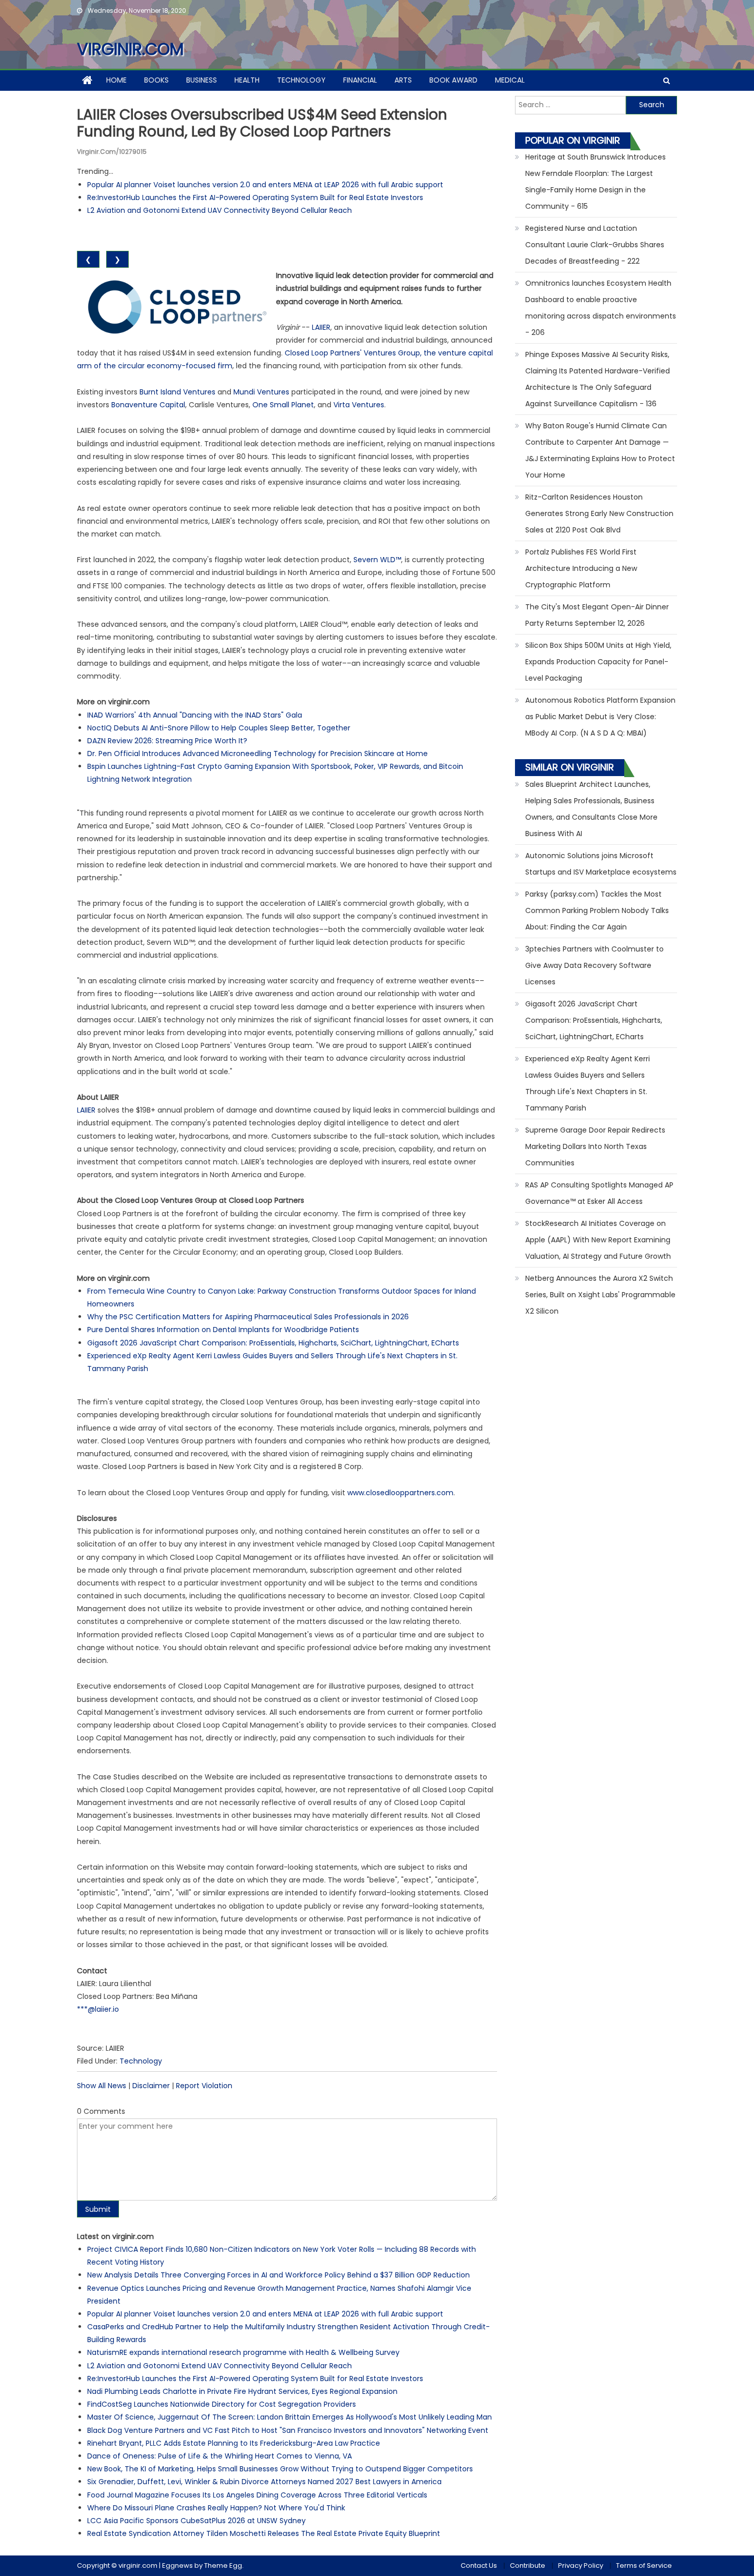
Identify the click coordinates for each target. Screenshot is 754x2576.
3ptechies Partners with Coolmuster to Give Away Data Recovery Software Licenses (594, 965)
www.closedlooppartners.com (400, 1493)
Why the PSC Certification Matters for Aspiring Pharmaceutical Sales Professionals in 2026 (248, 1317)
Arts (403, 80)
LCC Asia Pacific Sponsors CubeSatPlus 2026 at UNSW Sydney (196, 2521)
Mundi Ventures (261, 392)
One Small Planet (283, 405)
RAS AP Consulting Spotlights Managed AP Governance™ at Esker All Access (599, 1193)
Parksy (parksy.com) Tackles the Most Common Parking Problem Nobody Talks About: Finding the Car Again (597, 910)
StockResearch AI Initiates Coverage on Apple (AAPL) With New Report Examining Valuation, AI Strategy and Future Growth (598, 1240)
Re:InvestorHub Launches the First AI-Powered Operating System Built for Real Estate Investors (255, 197)
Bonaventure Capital (148, 405)
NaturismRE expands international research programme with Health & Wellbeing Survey (243, 2352)
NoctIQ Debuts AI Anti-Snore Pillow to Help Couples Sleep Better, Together (219, 728)
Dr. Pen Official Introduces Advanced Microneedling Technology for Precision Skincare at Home (257, 754)
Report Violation (204, 2086)
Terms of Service (644, 2565)
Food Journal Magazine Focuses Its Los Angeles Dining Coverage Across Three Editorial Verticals (257, 2495)
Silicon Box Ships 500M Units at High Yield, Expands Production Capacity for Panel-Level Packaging (598, 662)
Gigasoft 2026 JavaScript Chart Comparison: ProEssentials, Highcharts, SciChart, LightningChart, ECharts (273, 1343)
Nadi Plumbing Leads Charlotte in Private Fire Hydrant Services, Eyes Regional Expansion (242, 2391)
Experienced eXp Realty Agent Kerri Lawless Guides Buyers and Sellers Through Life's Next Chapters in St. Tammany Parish (588, 1083)
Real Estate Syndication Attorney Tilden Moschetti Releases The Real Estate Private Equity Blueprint (264, 2533)
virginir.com (130, 49)
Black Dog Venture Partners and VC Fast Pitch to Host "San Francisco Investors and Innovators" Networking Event (288, 2430)
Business (202, 80)
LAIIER (321, 327)
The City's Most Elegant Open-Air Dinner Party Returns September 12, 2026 (597, 615)
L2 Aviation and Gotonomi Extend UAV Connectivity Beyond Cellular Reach (220, 210)
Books (156, 80)
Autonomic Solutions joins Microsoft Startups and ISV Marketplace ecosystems (601, 864)
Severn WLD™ (377, 560)
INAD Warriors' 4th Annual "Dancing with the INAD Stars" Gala (195, 715)
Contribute (528, 2565)
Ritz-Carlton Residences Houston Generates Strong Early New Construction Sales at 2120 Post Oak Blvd (599, 513)
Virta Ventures (359, 405)
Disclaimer (151, 2086)
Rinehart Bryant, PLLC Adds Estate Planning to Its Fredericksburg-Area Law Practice (234, 2443)
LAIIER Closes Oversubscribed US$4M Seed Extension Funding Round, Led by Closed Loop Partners (262, 123)
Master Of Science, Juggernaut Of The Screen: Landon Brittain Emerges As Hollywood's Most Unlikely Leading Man (290, 2417)
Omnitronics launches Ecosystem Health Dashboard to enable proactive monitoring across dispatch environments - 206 (601, 308)
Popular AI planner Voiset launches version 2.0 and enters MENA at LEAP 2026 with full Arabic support (265, 185)
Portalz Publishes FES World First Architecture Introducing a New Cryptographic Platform (581, 568)
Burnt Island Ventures (177, 392)
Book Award (453, 80)
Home (116, 80)
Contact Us (479, 2565)
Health (247, 80)
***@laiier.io (98, 2009)
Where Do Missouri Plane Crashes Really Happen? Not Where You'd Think (216, 2508)
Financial (360, 80)
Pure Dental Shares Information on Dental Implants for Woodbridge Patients (223, 1330)
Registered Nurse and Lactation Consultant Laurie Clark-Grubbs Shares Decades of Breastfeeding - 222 (595, 245)
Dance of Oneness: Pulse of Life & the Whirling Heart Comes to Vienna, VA (220, 2456)
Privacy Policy (581, 2565)
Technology (301, 80)
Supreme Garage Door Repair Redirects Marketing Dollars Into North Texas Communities (595, 1146)
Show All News (102, 2086)
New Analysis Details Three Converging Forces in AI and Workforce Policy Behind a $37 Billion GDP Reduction (279, 2275)
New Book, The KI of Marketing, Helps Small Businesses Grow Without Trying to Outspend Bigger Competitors (280, 2469)
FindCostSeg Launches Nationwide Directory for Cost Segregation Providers (222, 2404)
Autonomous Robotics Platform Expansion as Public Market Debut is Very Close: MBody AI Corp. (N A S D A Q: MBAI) (600, 717)
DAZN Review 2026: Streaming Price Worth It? (167, 741)
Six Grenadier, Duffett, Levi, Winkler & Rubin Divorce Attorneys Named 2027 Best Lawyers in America (264, 2482)
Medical (510, 80)
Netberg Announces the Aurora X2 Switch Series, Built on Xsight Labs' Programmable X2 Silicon (600, 1295)
